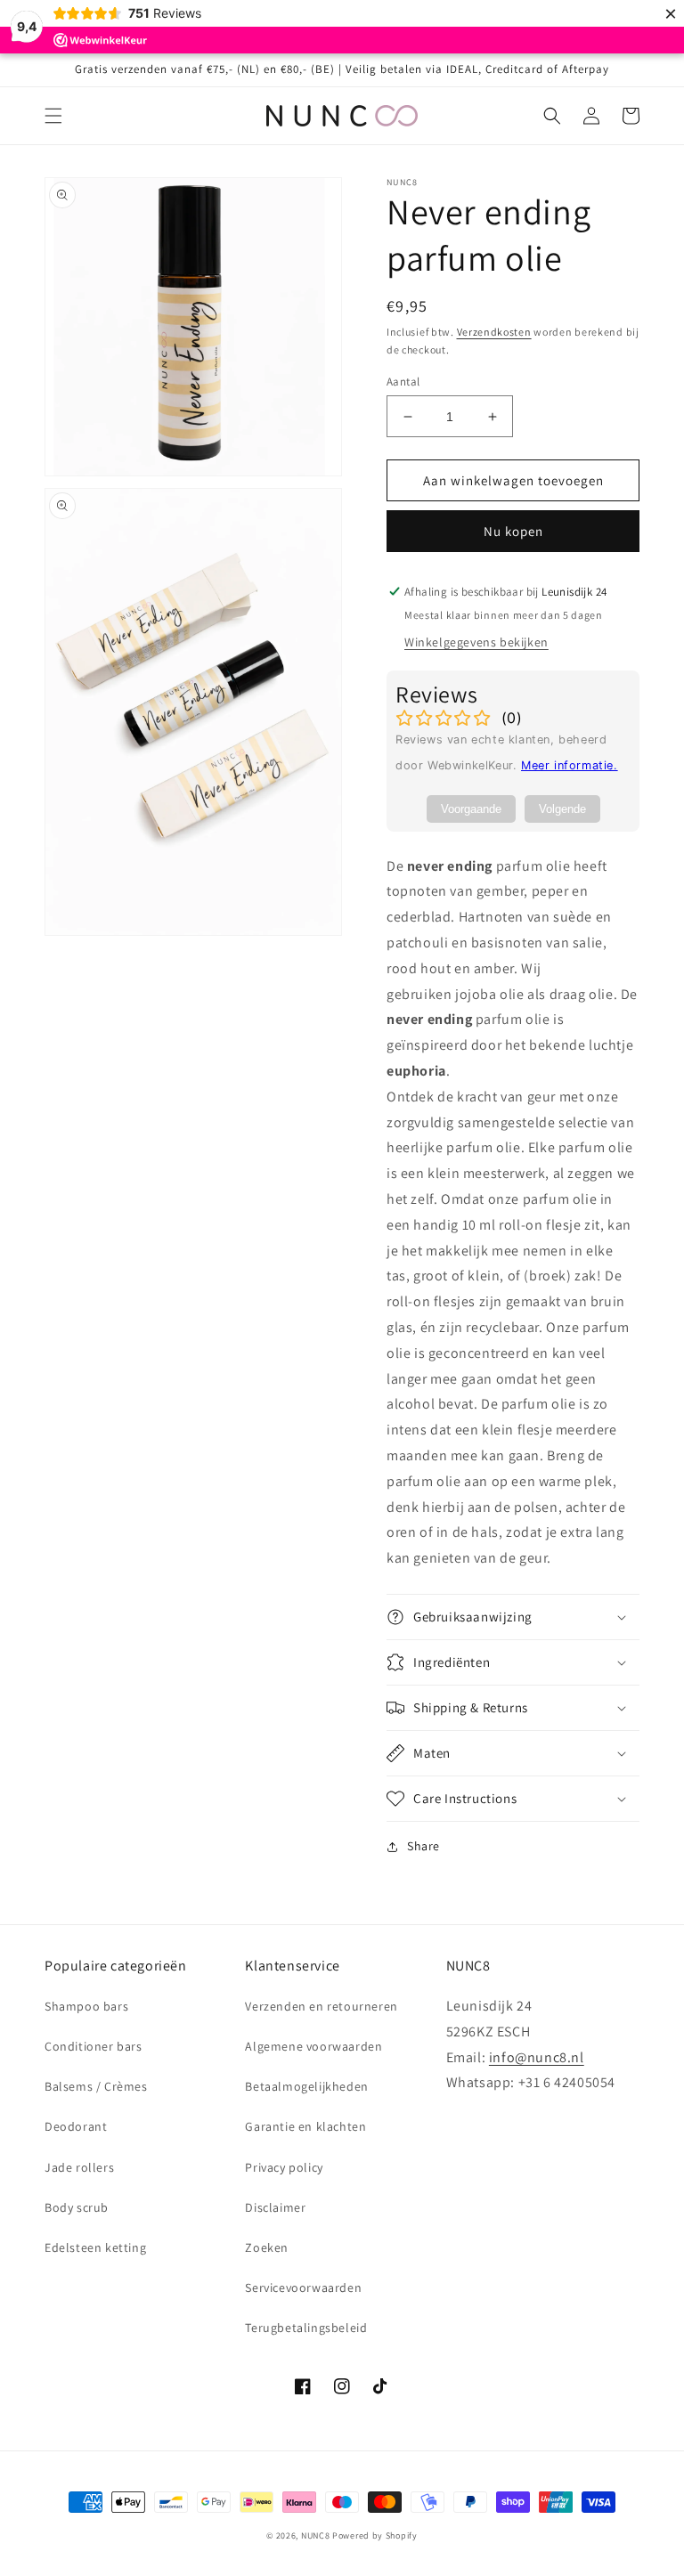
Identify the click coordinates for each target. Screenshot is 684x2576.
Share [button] (423, 1846)
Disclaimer (275, 2207)
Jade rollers (79, 2167)
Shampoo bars (86, 2006)
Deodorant (76, 2126)
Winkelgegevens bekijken (476, 642)
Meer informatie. (570, 765)
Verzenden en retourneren (321, 2006)
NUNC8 (316, 2535)
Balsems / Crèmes (96, 2086)
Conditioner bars (94, 2046)
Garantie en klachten (305, 2126)
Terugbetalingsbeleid (306, 2328)
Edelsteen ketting (95, 2247)
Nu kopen (513, 531)
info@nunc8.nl (537, 2057)
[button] (53, 116)
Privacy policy (284, 2167)
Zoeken (267, 2247)
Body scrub (77, 2207)
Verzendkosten (494, 332)
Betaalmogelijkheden (306, 2086)
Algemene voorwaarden (313, 2046)
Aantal (403, 382)
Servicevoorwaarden (303, 2288)
